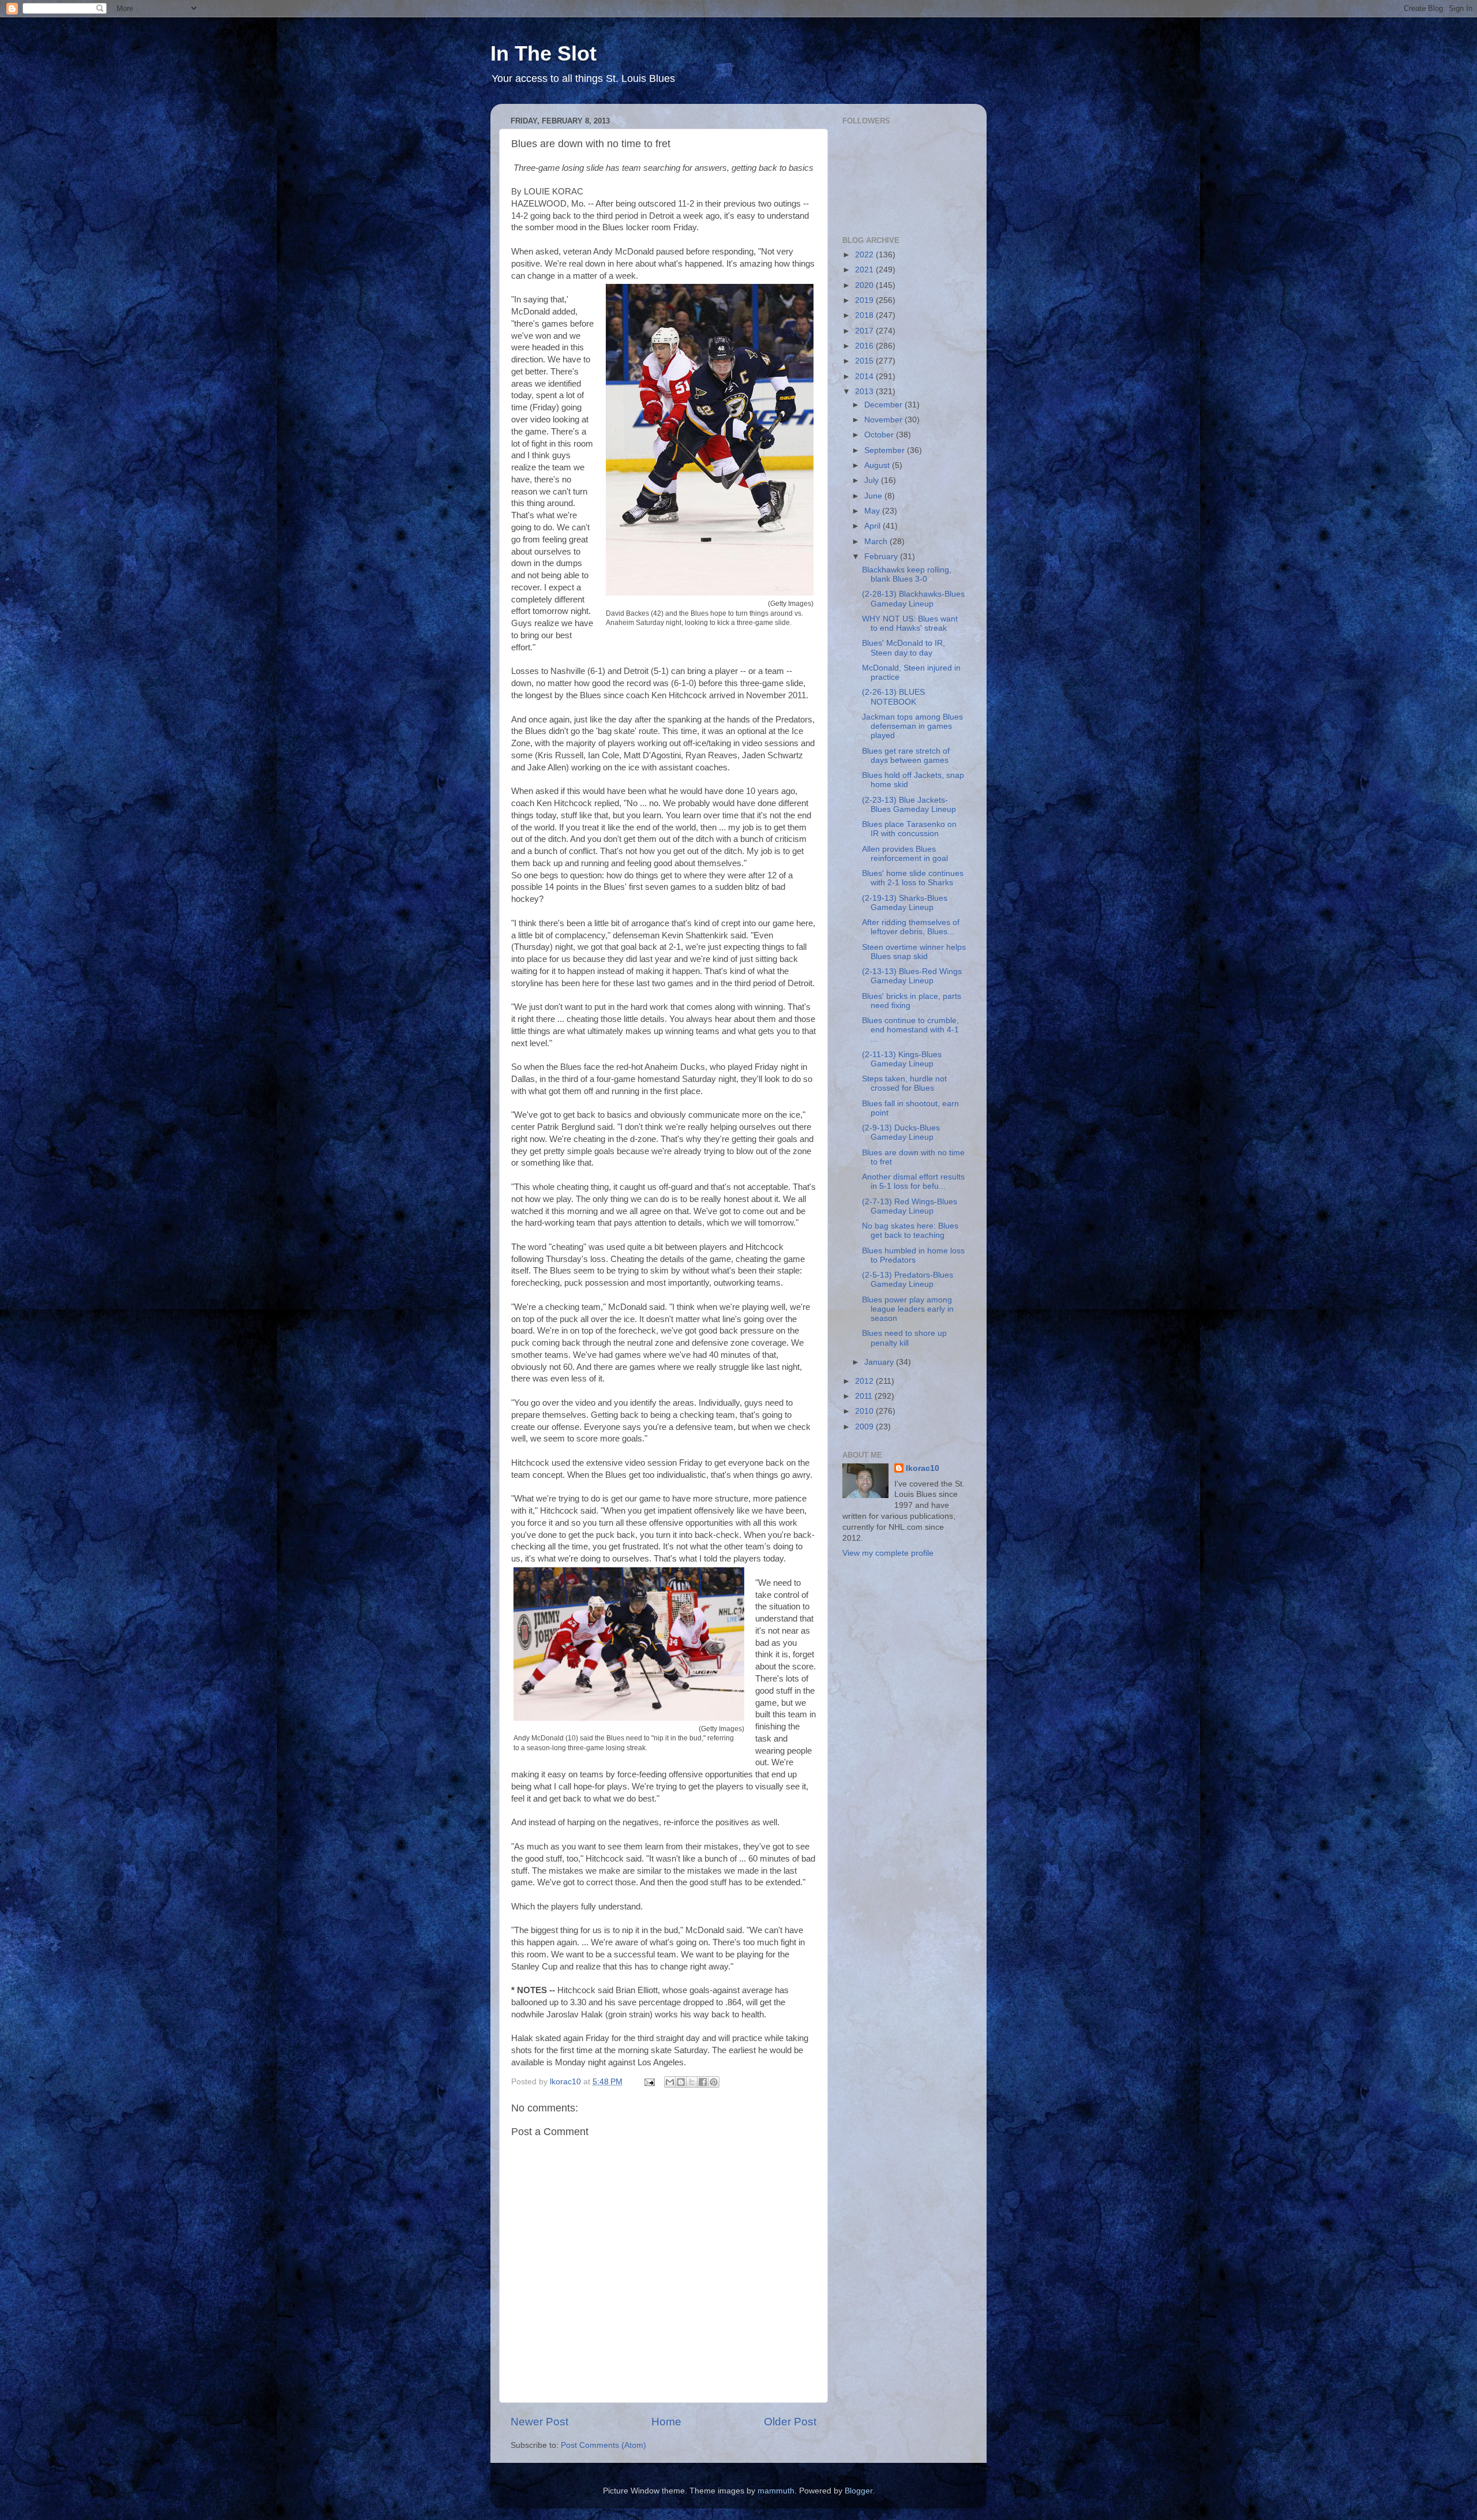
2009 (865, 1427)
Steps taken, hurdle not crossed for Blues (904, 1083)
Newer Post (539, 2422)
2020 (865, 285)
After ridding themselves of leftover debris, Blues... (911, 927)
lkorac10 (923, 1468)
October (880, 435)
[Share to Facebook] (703, 2082)
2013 (865, 392)
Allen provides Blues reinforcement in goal (905, 854)
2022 (865, 255)
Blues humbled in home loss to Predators (913, 1255)
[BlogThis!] (681, 2082)
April (874, 526)
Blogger (859, 2491)
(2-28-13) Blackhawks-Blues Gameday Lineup (913, 599)
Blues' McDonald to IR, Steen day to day (904, 648)
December (884, 405)
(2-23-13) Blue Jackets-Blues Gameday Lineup (909, 805)
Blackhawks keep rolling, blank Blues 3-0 (907, 574)
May (873, 511)
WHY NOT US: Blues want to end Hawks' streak (910, 624)
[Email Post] (649, 2082)
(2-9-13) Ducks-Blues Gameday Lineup (901, 1132)
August (878, 465)
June (874, 496)
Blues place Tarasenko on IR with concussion (909, 829)
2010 (865, 1411)
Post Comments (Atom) (603, 2445)
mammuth (776, 2491)
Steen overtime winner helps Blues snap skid (914, 952)
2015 (865, 361)
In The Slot (543, 53)
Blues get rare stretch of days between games (906, 756)
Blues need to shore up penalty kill (904, 1338)
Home (666, 2422)
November (884, 420)
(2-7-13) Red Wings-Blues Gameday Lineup (910, 1206)
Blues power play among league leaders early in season (908, 1309)
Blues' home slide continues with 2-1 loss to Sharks (913, 878)
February (882, 557)
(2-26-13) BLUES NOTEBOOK (893, 697)
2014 (865, 377)
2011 (865, 1396)
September (886, 450)
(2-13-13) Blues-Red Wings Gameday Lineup (912, 976)
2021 (865, 270)
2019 (865, 300)
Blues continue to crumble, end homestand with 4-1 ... (910, 1030)
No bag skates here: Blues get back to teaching (910, 1231)
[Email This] (670, 2082)
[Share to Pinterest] (714, 2082)
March (877, 542)
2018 (865, 315)
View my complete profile (888, 1553)
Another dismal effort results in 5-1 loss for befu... (913, 1182)
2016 (865, 346)
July (873, 480)
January (880, 1362)
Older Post (790, 2422)
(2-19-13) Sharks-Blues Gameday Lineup (905, 903)
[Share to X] (692, 2082)
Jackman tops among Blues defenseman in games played (912, 726)
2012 (865, 1381)
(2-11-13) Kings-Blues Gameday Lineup (902, 1059)
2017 (865, 331)
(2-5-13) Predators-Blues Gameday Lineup (908, 1280)
